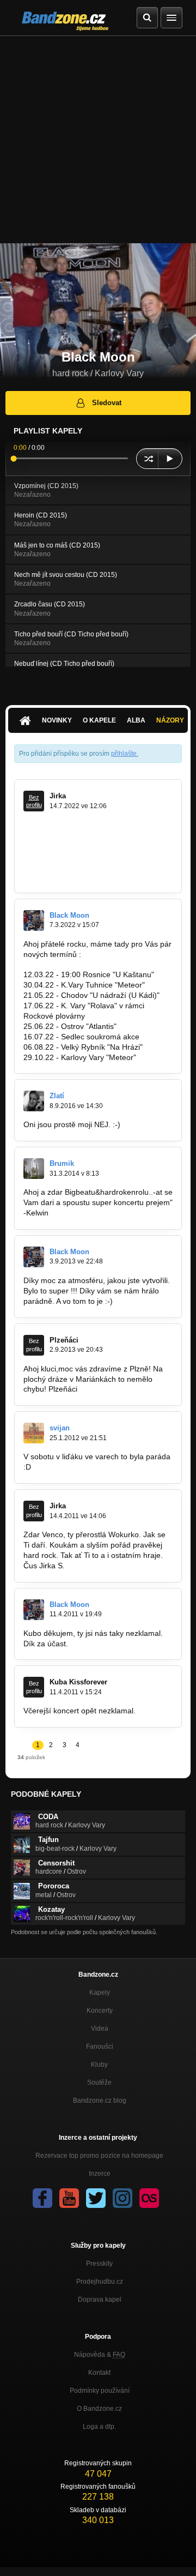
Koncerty (100, 2011)
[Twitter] (96, 2198)
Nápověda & (100, 2355)
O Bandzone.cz (99, 2409)
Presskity (99, 2264)
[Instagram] (122, 2198)
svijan (60, 1428)
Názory (170, 720)
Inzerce (100, 2174)
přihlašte (124, 754)
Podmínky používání (100, 2391)
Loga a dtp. (99, 2427)
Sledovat (107, 403)
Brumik (62, 1163)
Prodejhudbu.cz (100, 2282)
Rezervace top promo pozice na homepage (99, 2156)
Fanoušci (100, 2047)
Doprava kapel (100, 2300)
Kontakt (99, 2373)
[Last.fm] (149, 2198)
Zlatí (57, 1096)
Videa (100, 2029)
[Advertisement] (98, 140)
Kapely (100, 1993)
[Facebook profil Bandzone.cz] (42, 2198)
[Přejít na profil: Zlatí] (34, 1101)
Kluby (99, 2065)
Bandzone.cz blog (100, 2100)
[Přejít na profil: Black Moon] (34, 920)
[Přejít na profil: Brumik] (34, 1169)
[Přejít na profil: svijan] (34, 1433)
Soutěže (99, 2083)
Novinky (57, 720)
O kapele (99, 720)
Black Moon (69, 915)
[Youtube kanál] (69, 2198)
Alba (136, 720)
